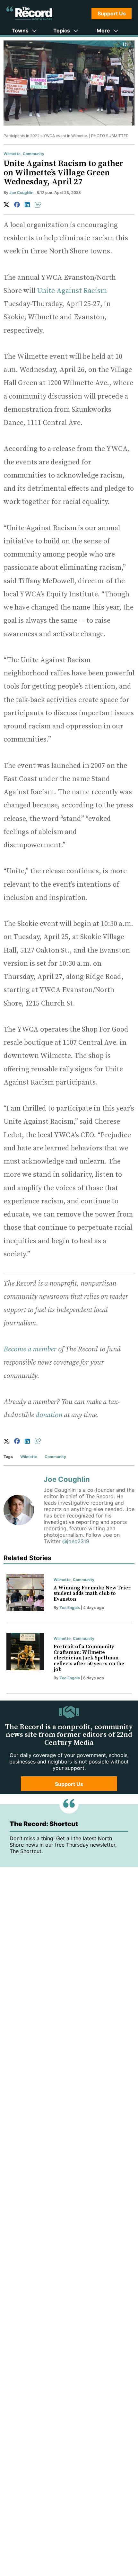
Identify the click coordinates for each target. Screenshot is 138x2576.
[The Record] (29, 13)
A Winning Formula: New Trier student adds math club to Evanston (92, 1593)
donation (49, 1415)
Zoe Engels (70, 1608)
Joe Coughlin (21, 193)
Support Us (112, 13)
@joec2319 (76, 1541)
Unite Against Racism (72, 291)
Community (34, 154)
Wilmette (12, 154)
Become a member (30, 1349)
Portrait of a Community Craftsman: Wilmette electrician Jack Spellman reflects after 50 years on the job (89, 1658)
